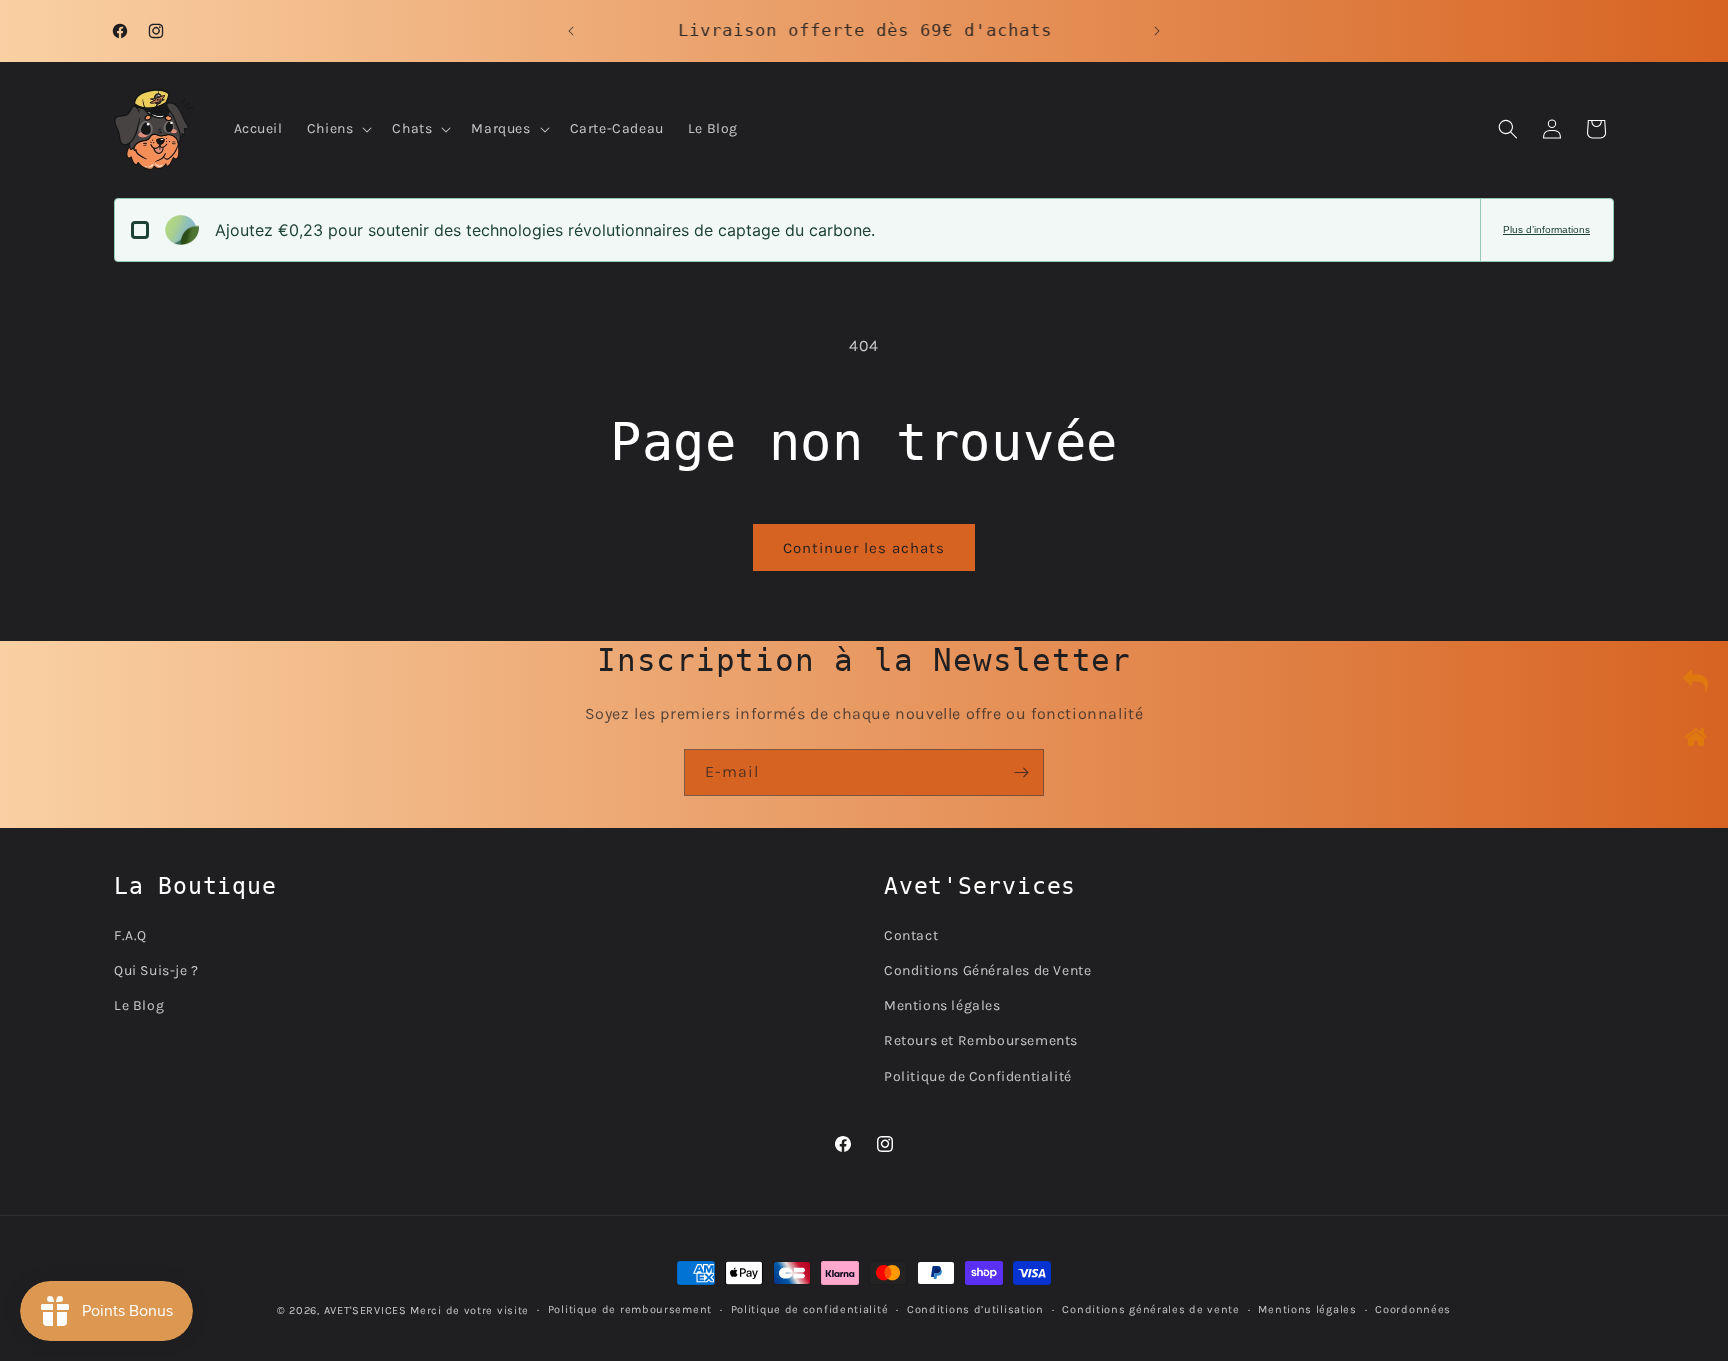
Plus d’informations (1546, 229)
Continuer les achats (864, 548)
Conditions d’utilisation (975, 1309)
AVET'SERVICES (365, 1310)
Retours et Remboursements (981, 1040)
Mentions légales (942, 1005)
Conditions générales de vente (1150, 1309)
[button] (338, 129)
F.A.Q (130, 934)
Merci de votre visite (469, 1310)
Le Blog (139, 1005)
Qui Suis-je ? (156, 970)
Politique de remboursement (630, 1309)
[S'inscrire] (1021, 772)
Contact (911, 934)
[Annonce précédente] (571, 31)
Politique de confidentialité (810, 1309)
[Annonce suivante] (1157, 31)
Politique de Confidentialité (978, 1075)
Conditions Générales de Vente (987, 970)
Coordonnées (1413, 1309)
